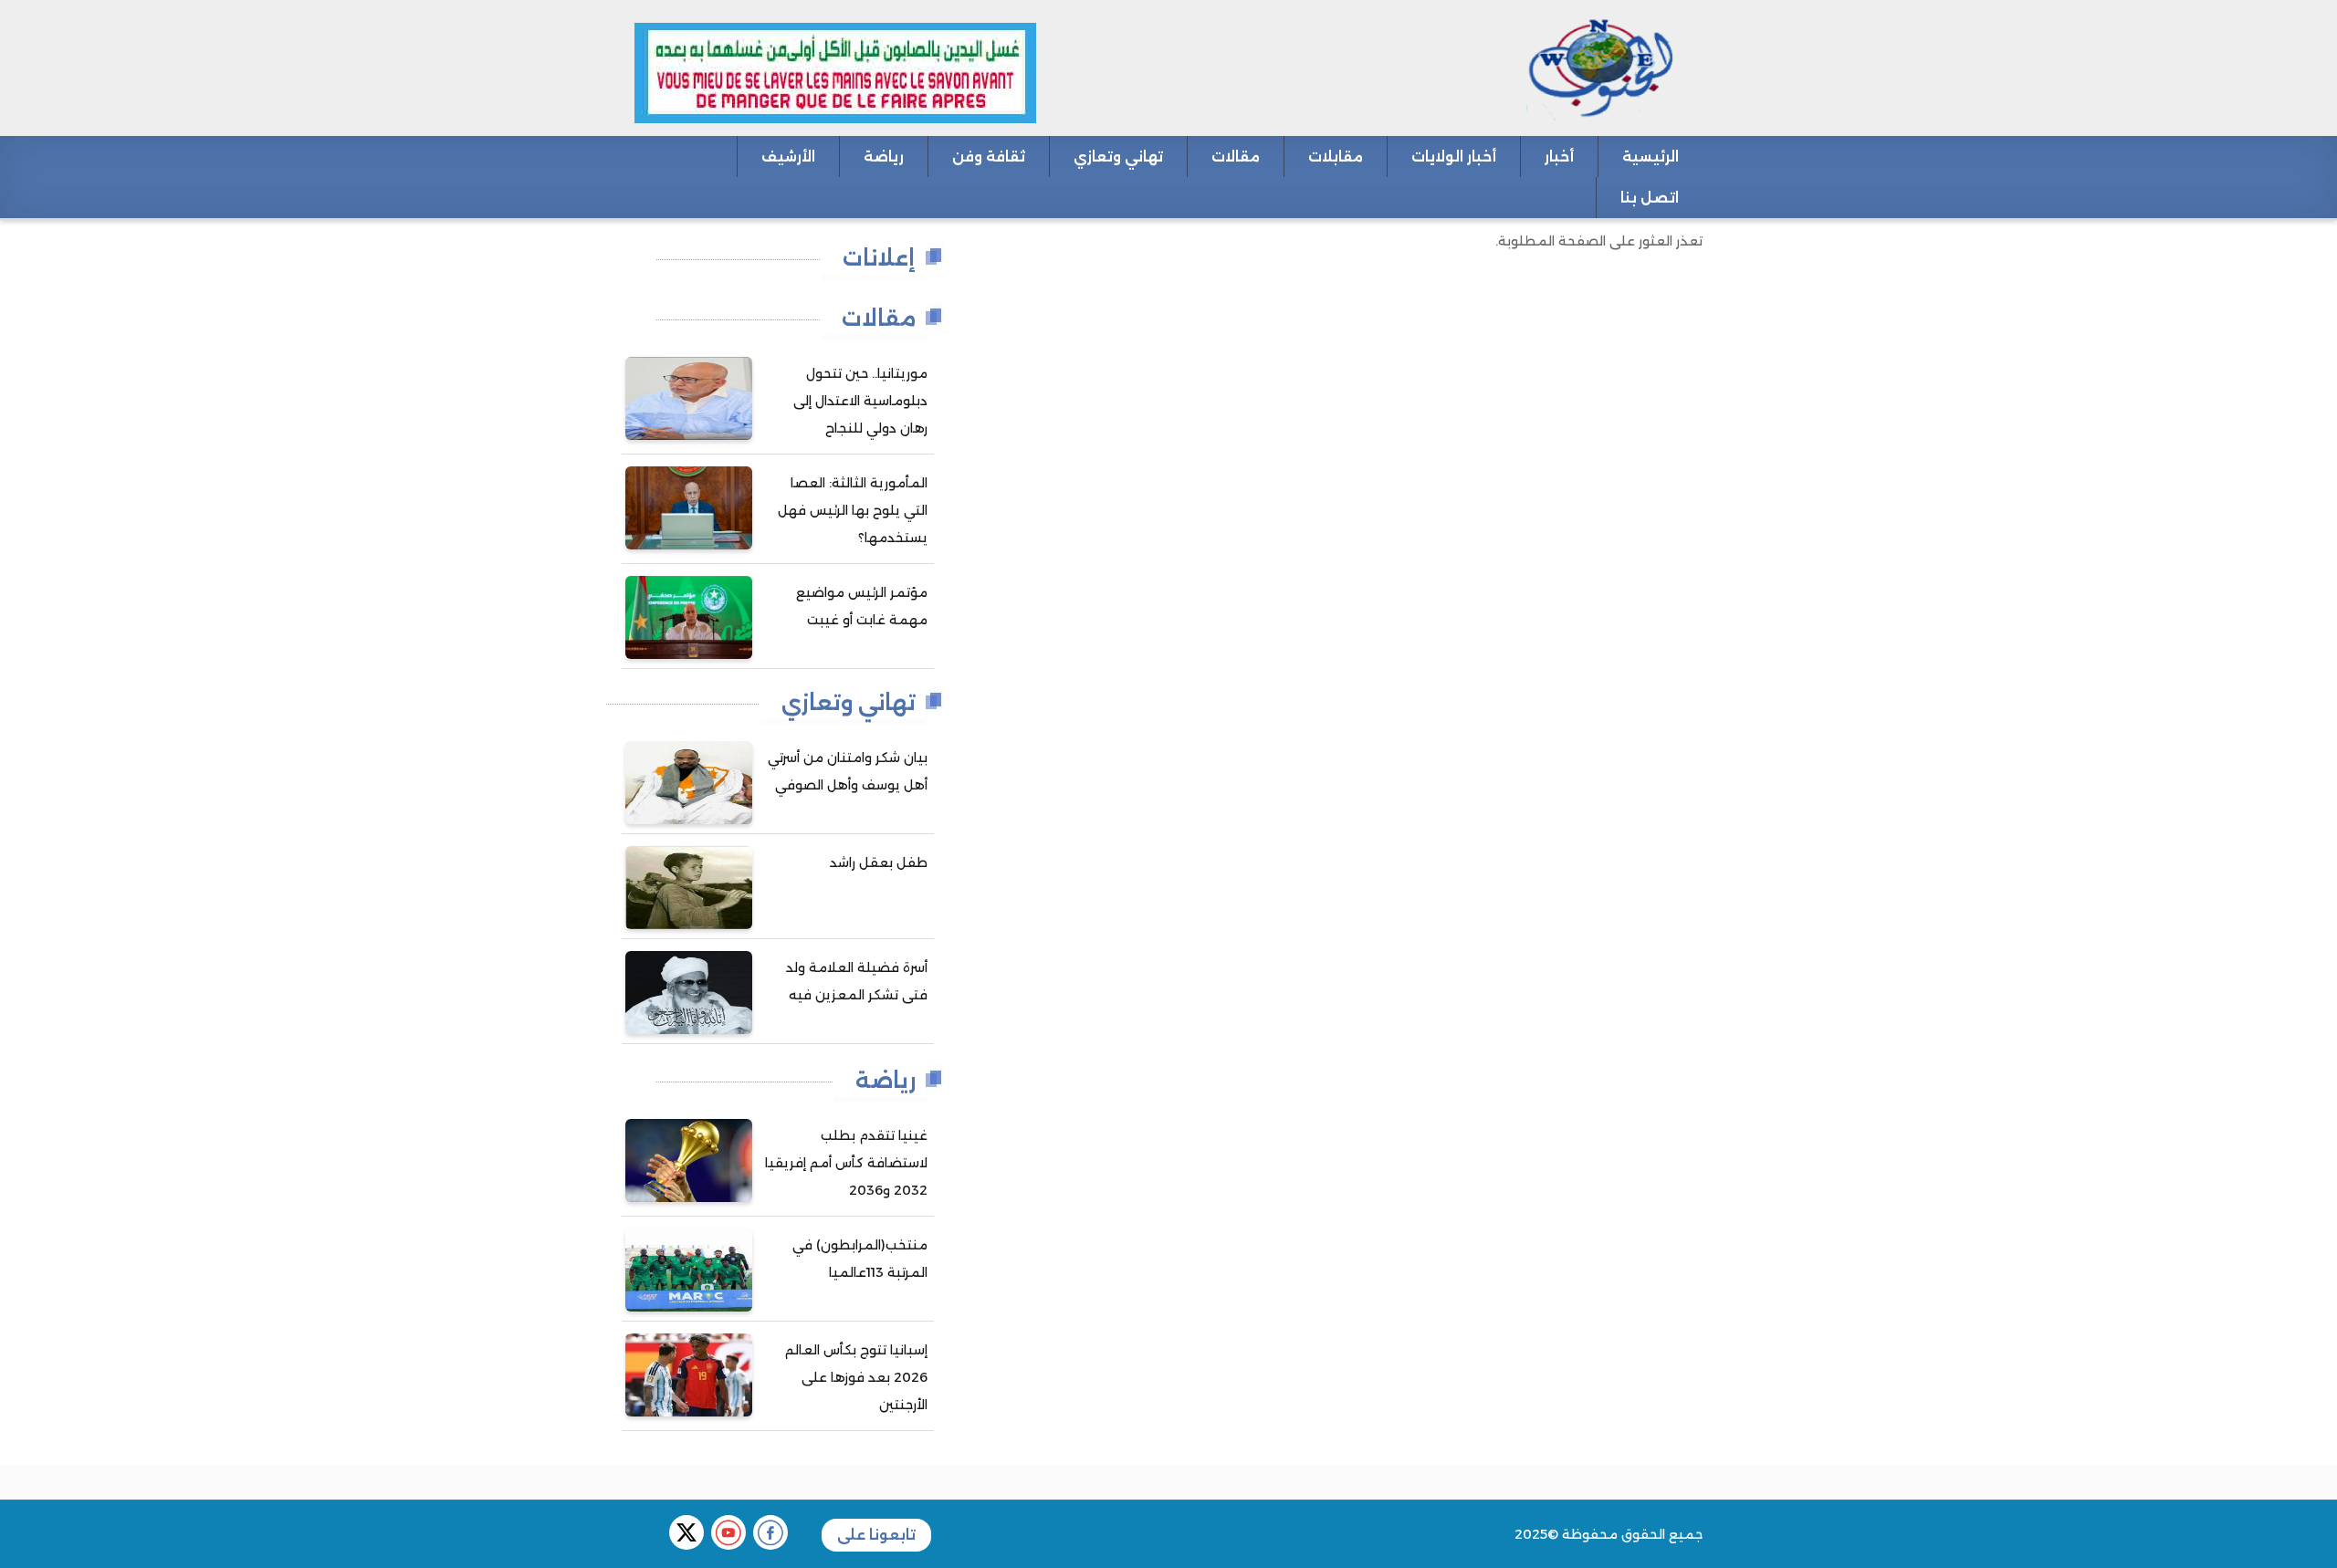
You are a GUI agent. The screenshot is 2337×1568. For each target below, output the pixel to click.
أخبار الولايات (1454, 157)
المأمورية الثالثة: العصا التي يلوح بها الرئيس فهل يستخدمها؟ (853, 510)
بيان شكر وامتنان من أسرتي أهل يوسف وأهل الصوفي (848, 771)
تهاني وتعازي (1118, 157)
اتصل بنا (1650, 198)
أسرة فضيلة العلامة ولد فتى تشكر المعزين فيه (857, 981)
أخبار (1559, 157)
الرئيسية (1651, 157)
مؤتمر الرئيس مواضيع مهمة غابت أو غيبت (862, 606)
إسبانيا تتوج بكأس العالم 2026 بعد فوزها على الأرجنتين (856, 1377)
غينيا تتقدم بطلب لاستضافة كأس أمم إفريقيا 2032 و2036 (846, 1163)
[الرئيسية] (1544, 67)
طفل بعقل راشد (879, 862)
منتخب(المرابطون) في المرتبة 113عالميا (860, 1259)
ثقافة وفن (989, 157)
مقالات (1236, 157)
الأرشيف (788, 157)
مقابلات (1336, 157)
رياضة (884, 157)
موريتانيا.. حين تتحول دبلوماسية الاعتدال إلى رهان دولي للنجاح (860, 401)
